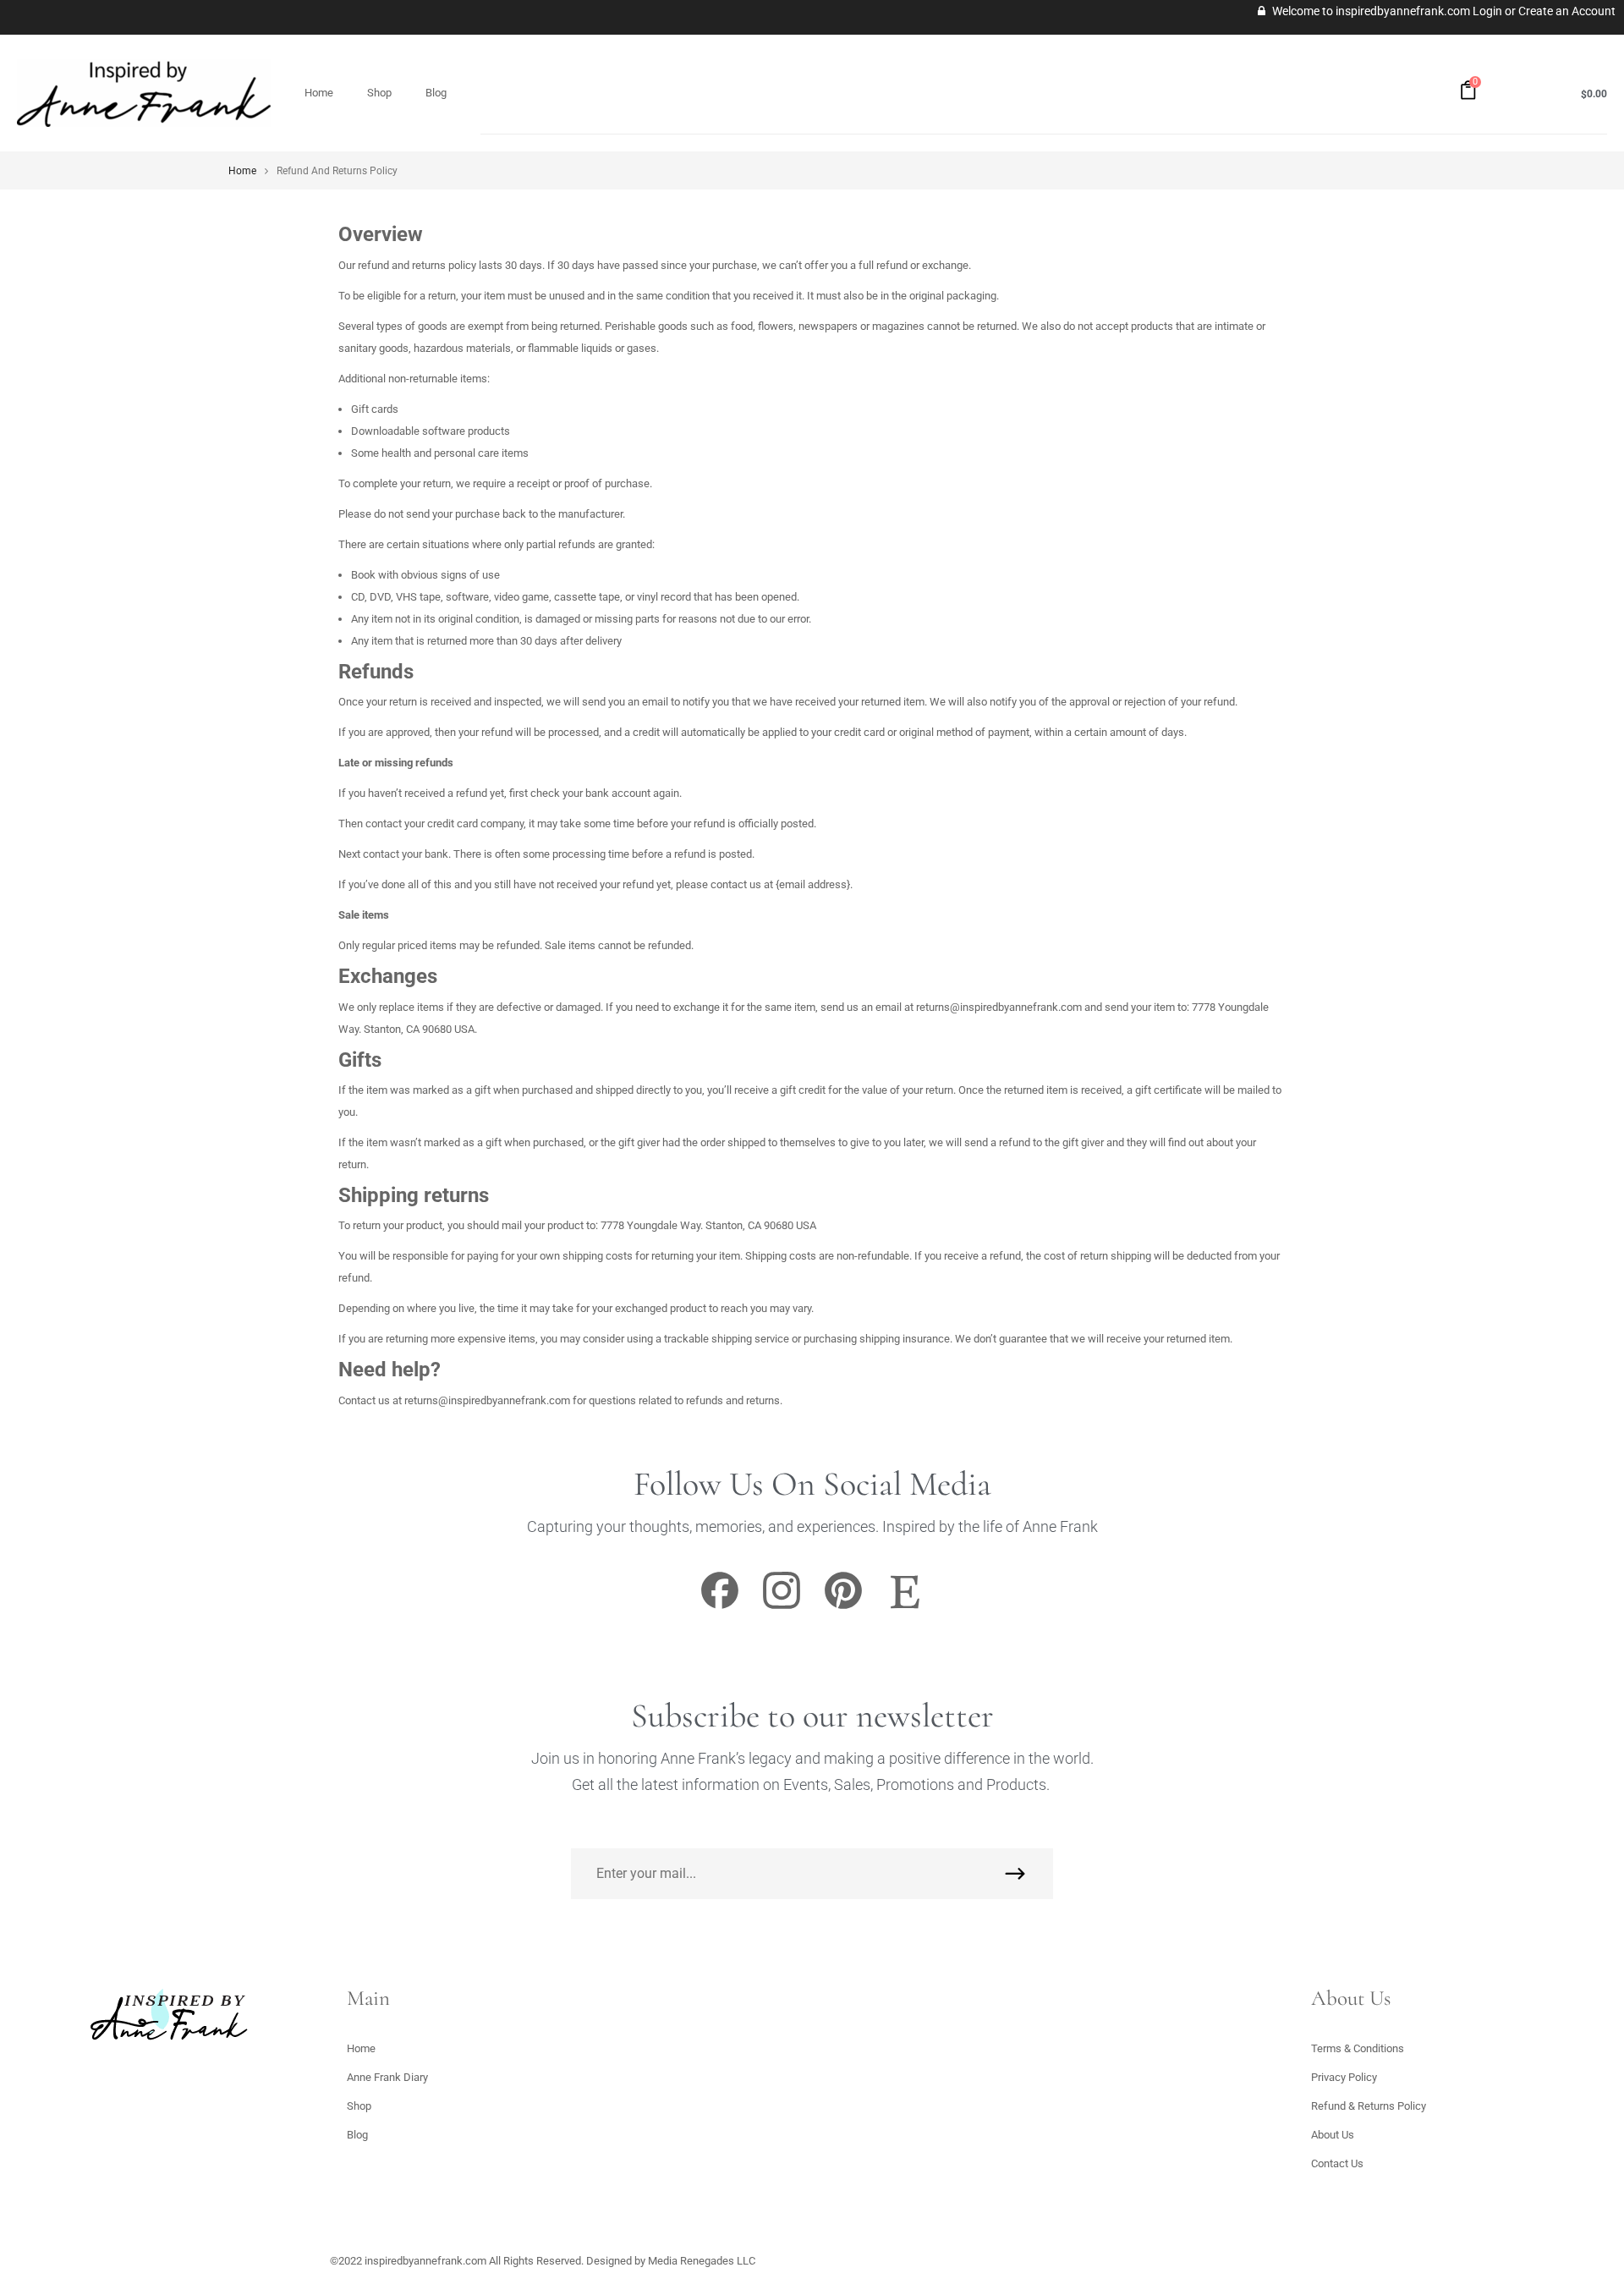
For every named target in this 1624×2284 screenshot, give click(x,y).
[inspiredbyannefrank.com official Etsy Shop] (905, 1608)
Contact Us (1337, 2163)
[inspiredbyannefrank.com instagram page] (782, 1608)
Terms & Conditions (1358, 2048)
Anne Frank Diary (387, 2077)
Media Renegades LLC (702, 2261)
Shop (379, 93)
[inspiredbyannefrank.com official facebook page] (720, 1608)
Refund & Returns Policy (1369, 2106)
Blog (436, 93)
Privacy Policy (1344, 2077)
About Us (1333, 2135)
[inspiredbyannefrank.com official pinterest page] (843, 1608)
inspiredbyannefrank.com (425, 2261)
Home (319, 93)
